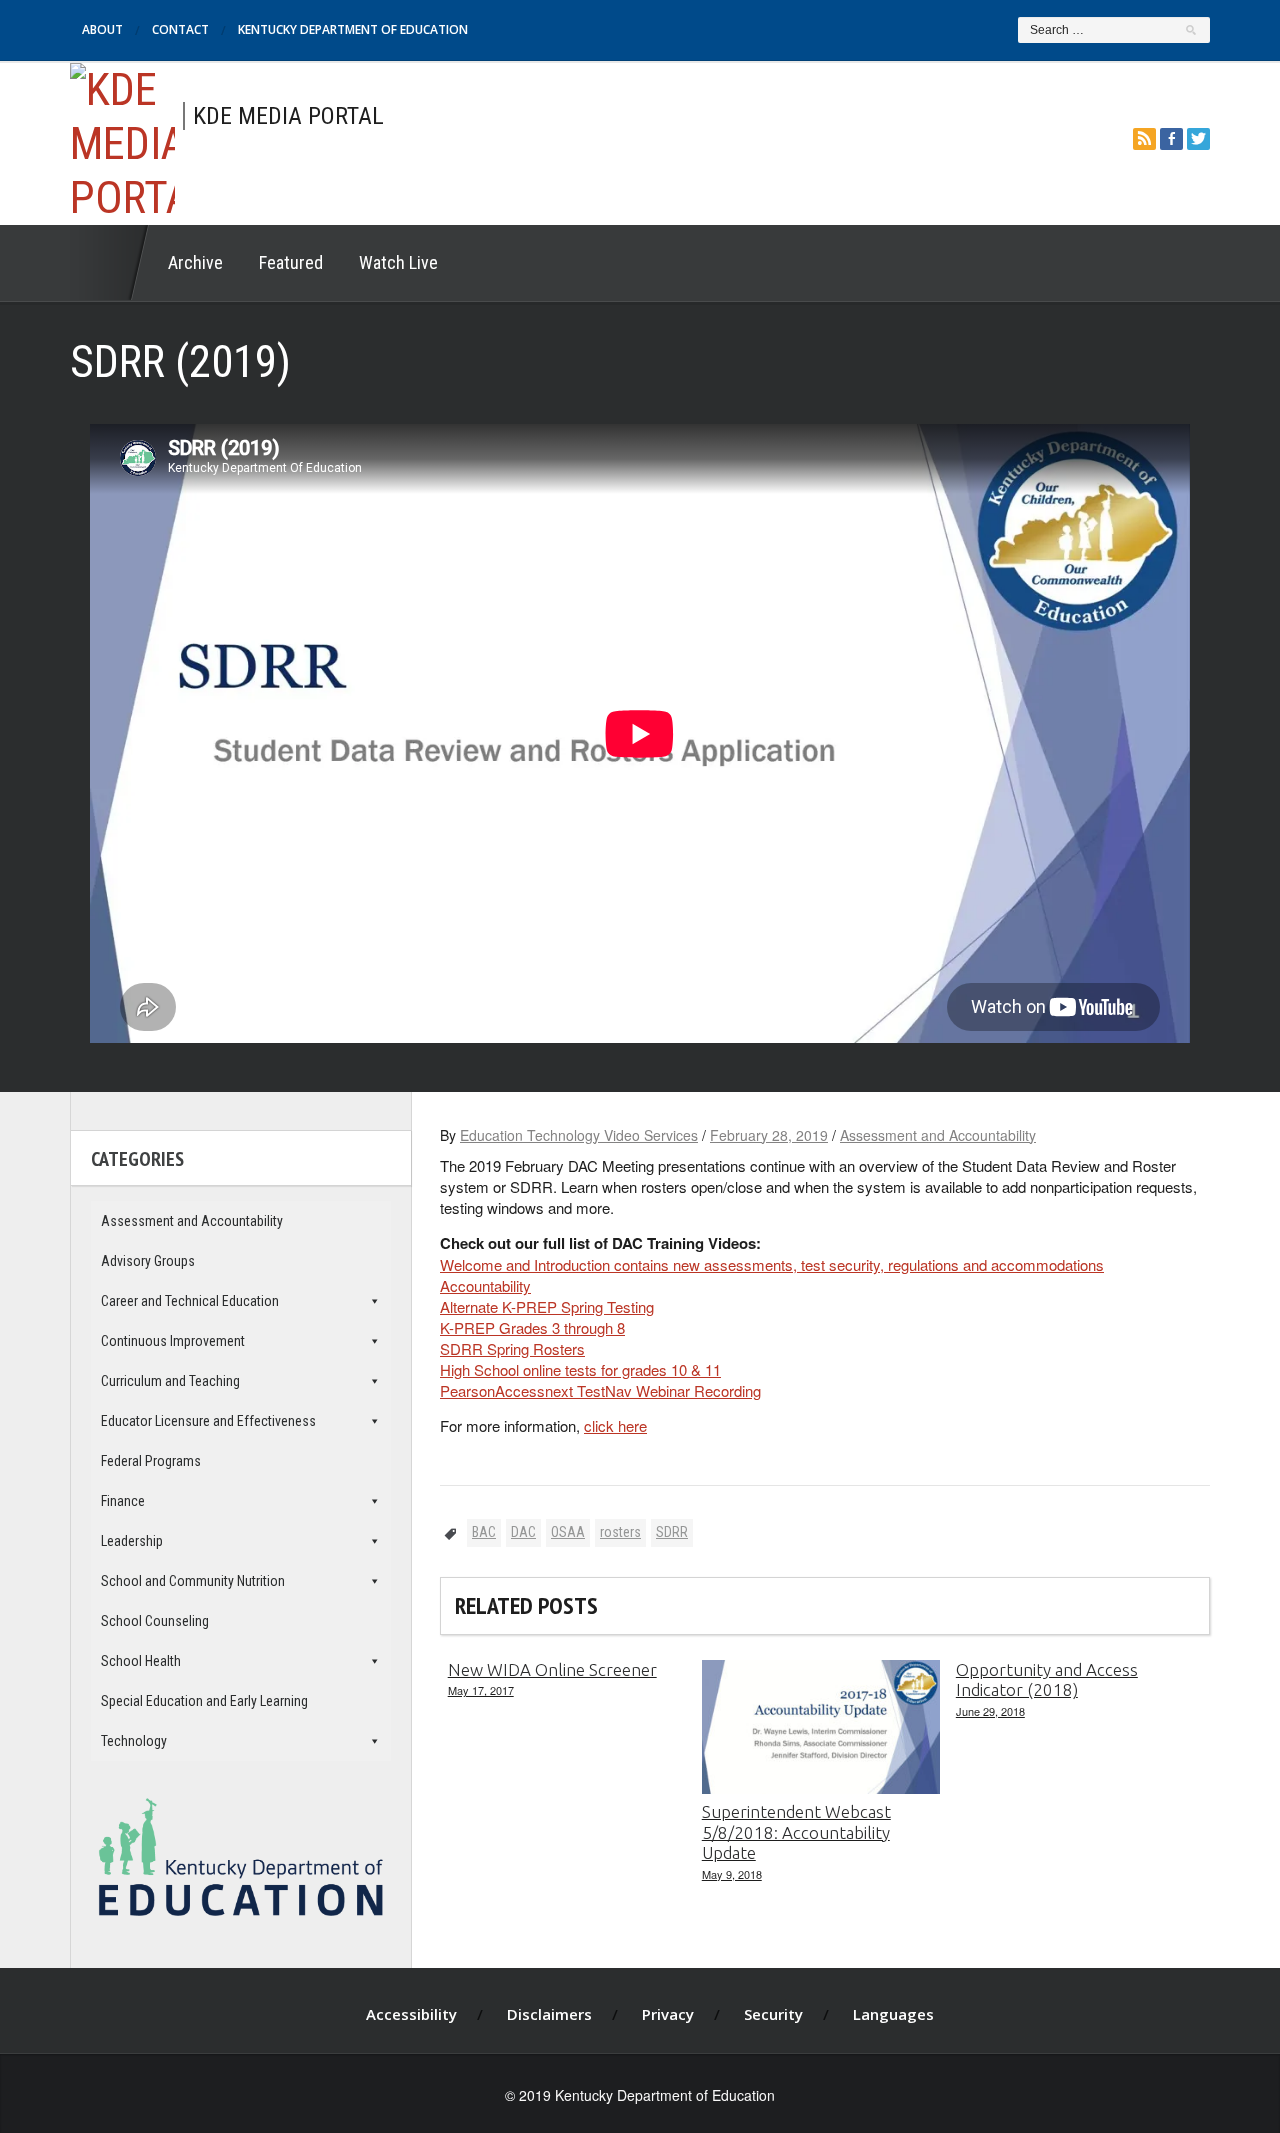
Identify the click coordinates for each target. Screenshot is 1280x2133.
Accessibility (411, 2014)
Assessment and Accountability (938, 1135)
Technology (134, 1741)
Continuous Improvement (173, 1341)
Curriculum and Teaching (170, 1381)
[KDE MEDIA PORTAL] (122, 140)
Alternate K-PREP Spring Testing (547, 1306)
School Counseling (155, 1621)
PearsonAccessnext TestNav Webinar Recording (600, 1390)
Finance (123, 1501)
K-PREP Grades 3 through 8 (532, 1327)
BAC (484, 1532)
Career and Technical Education (190, 1301)
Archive (195, 262)
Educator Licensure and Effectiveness (208, 1421)
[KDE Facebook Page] (1171, 138)
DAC (523, 1532)
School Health (141, 1661)
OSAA (568, 1532)
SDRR (672, 1532)
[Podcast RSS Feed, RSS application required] (1144, 138)
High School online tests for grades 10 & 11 (580, 1369)
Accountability (485, 1285)
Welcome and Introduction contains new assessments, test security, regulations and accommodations (772, 1264)
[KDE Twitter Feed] (1198, 138)
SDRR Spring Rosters (512, 1348)
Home (110, 263)
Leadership (132, 1541)
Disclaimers (549, 2014)
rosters (620, 1532)
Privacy (668, 2014)
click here (615, 1425)
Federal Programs (151, 1461)
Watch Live (398, 262)
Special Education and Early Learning (204, 1701)
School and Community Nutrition (193, 1581)
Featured (291, 262)
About (102, 29)
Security (773, 2014)
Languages (893, 2014)
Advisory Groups (148, 1261)
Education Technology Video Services (579, 1135)
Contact (180, 29)
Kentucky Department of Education (353, 29)
